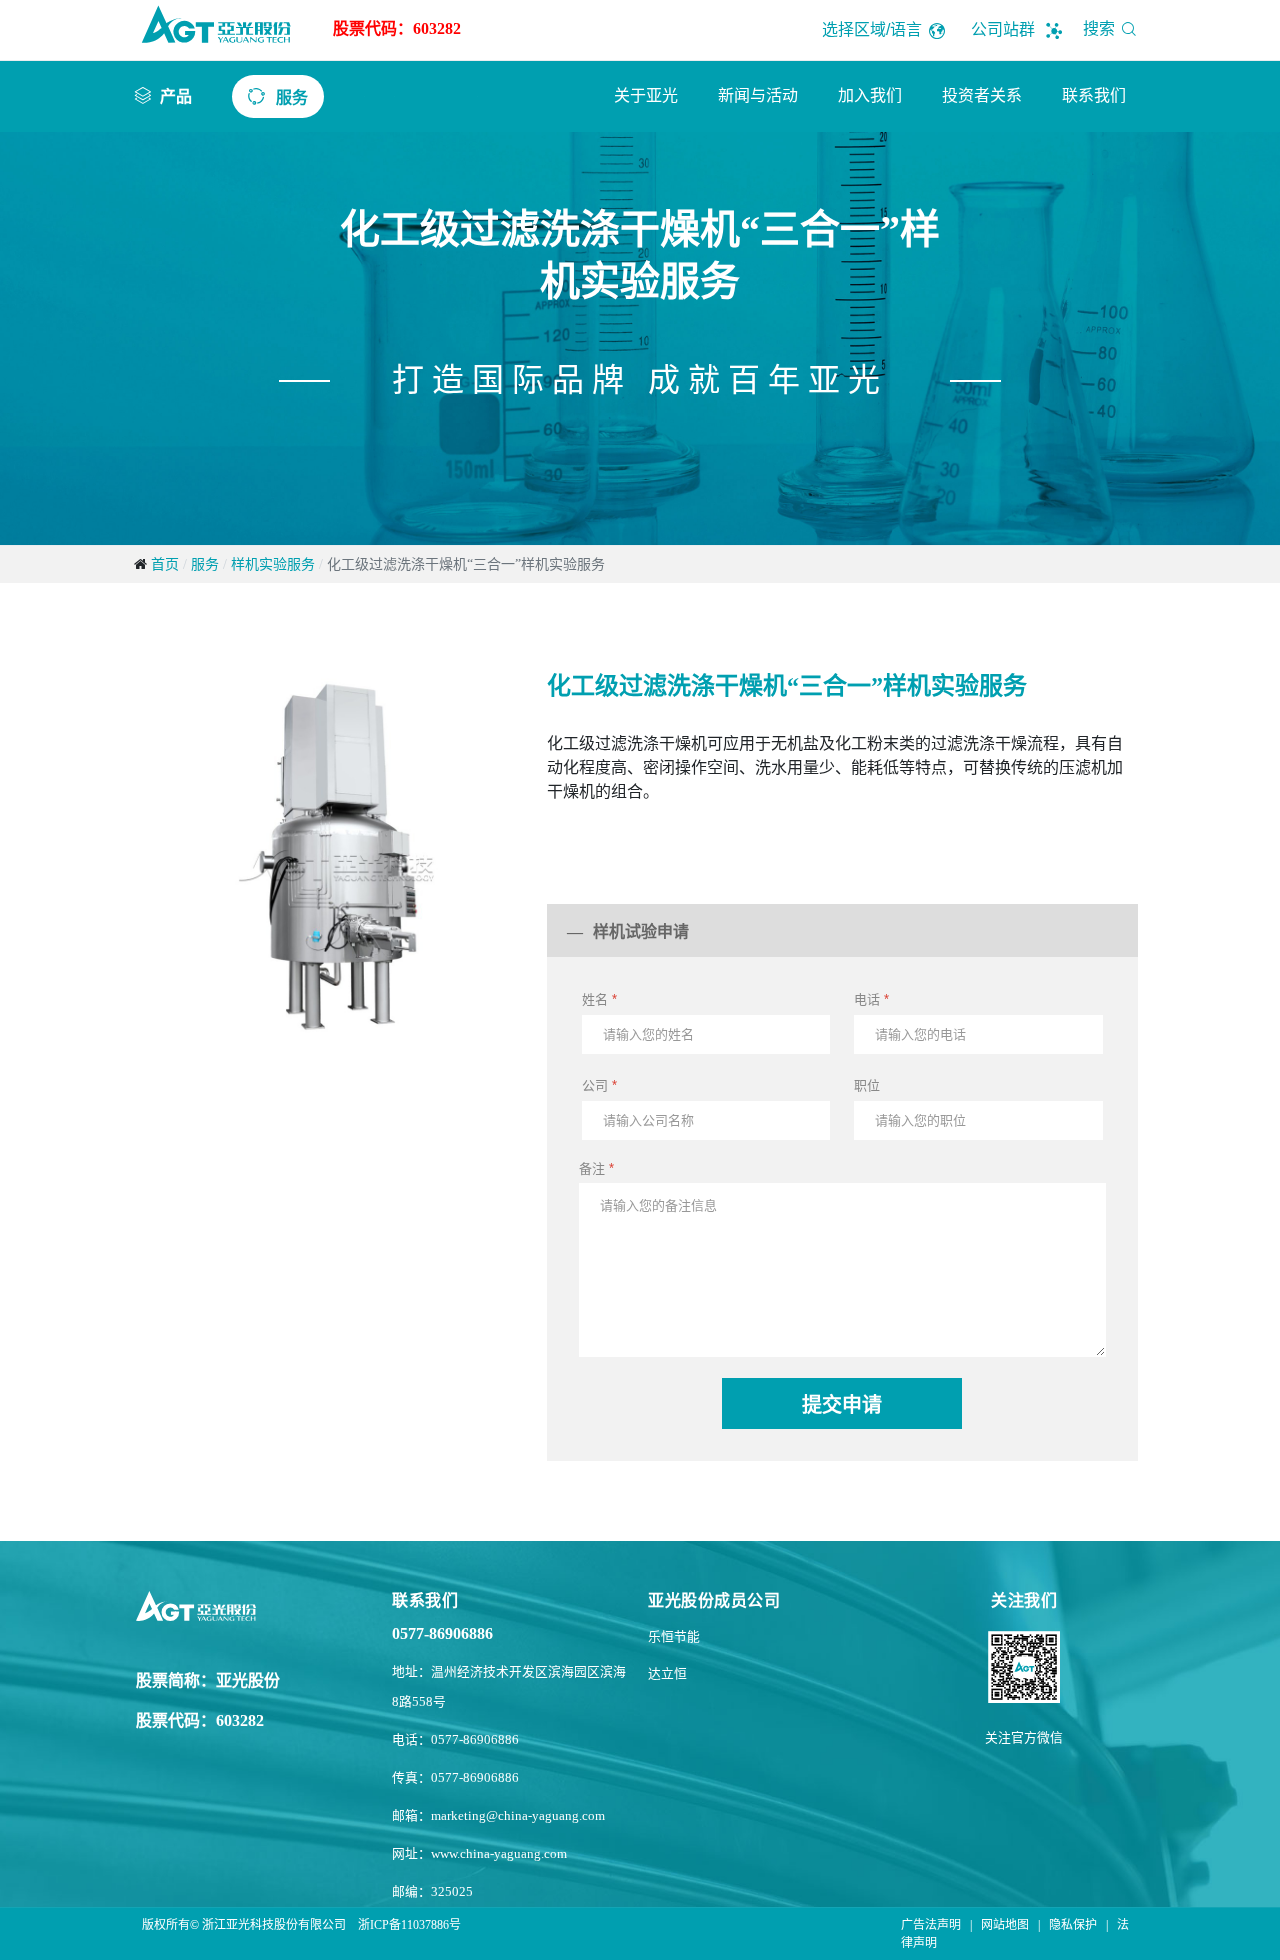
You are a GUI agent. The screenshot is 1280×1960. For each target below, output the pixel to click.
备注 (596, 1168)
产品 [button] (176, 96)
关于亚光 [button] (646, 95)
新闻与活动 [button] (758, 95)
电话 (871, 999)
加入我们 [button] (870, 95)
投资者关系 (982, 95)
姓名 (599, 999)
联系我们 (1094, 95)
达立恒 (667, 1674)
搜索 (1101, 28)
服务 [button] (292, 97)
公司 (599, 1085)
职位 (867, 1085)
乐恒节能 (674, 1637)
